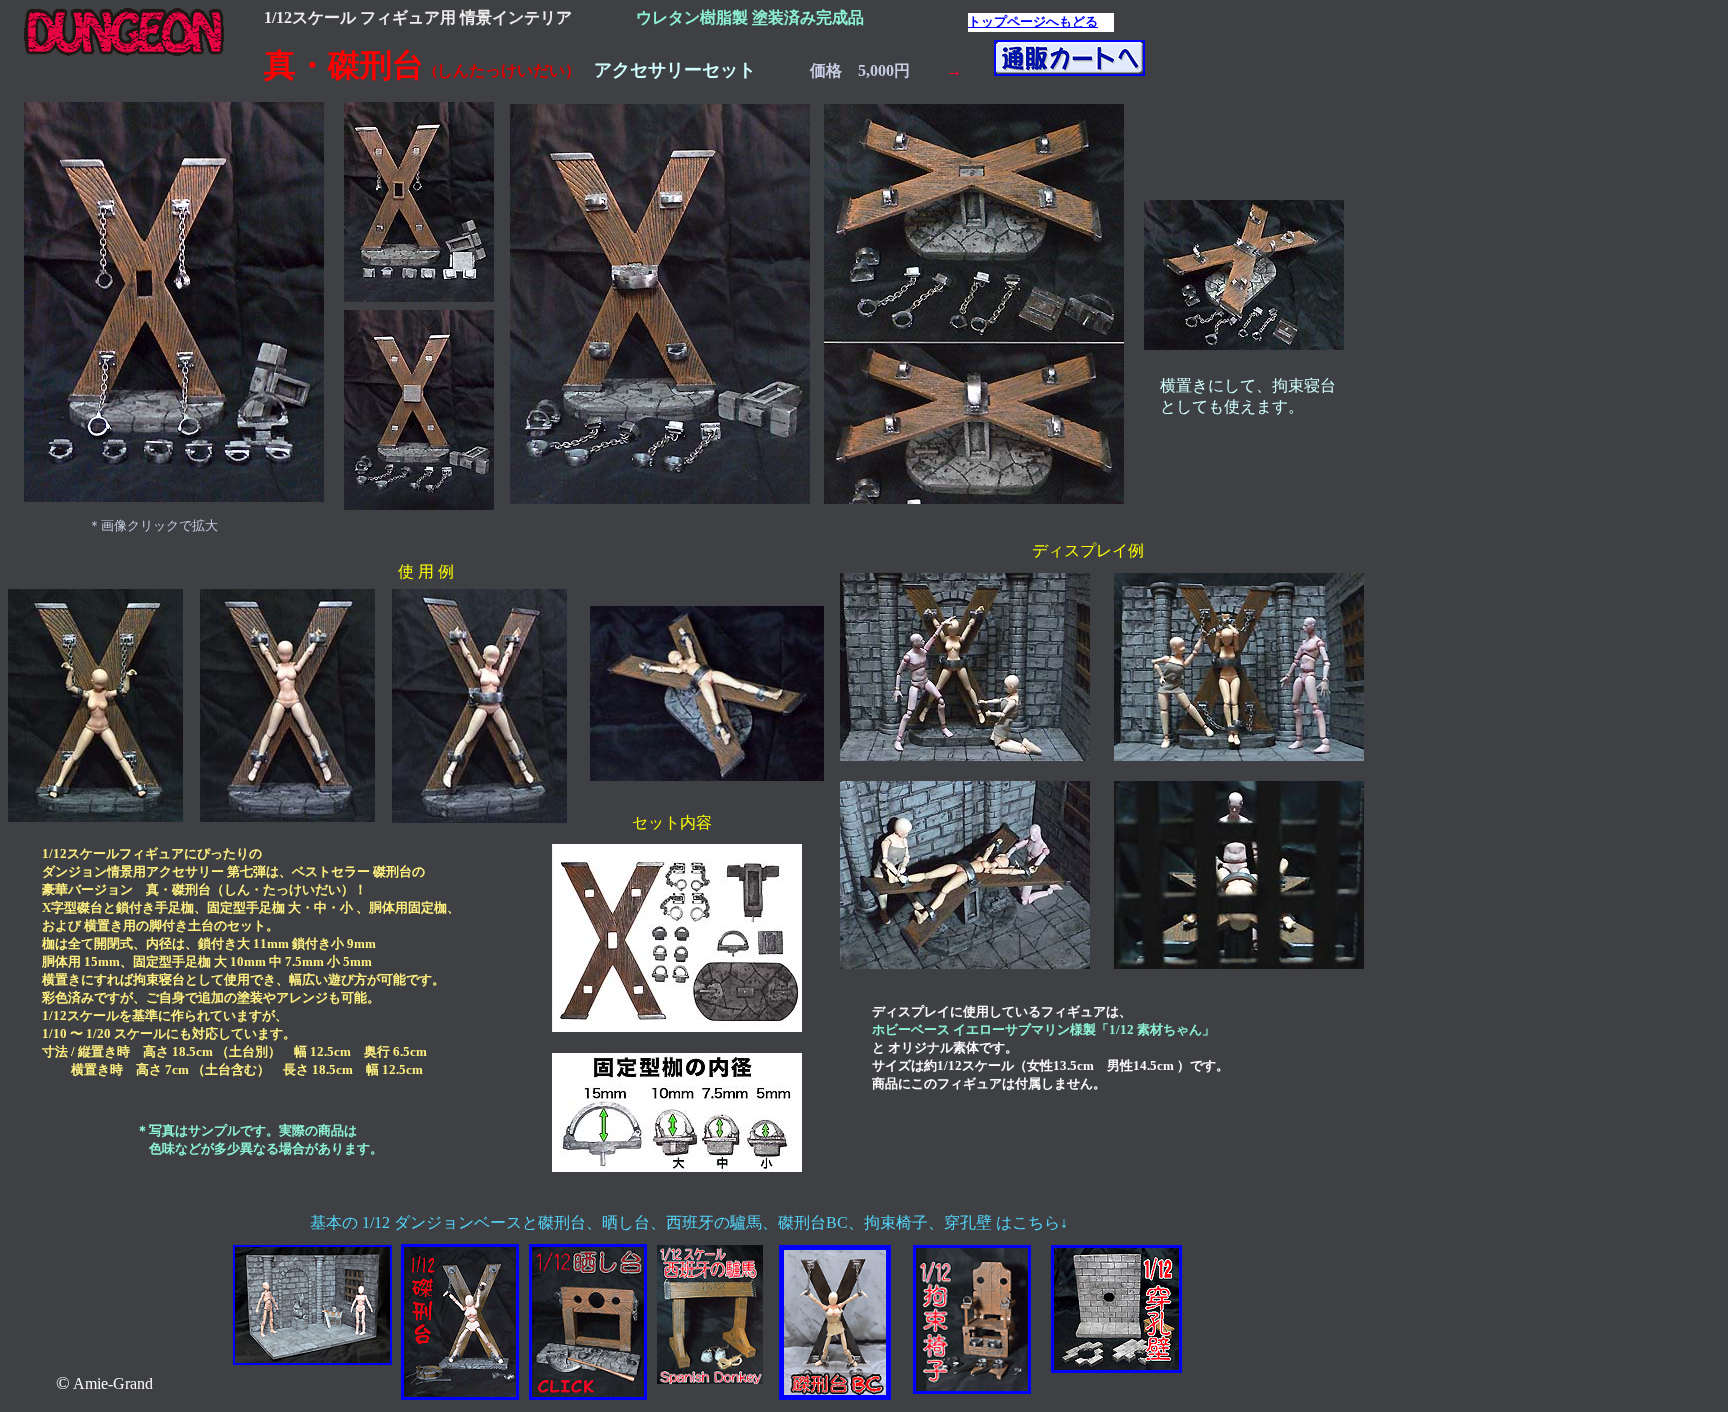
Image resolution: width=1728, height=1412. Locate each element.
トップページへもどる (1033, 21)
